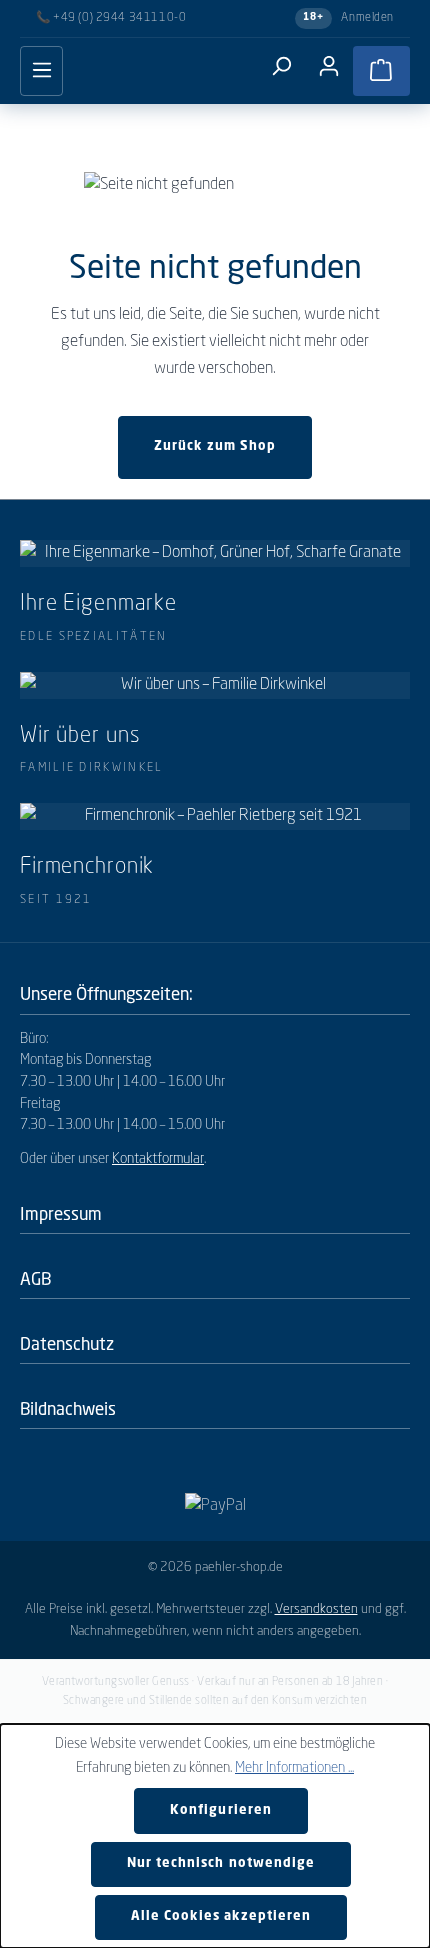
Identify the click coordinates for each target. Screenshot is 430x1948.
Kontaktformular (158, 1159)
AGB (35, 1278)
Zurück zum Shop (215, 446)
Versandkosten (316, 1609)
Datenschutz (67, 1343)
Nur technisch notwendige (221, 1863)
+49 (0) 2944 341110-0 (119, 18)
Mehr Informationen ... (294, 1768)
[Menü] (41, 71)
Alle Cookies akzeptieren (221, 1916)
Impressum (61, 1213)
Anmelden (367, 18)
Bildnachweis (68, 1408)
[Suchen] (281, 66)
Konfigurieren (220, 1810)
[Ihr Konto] (329, 66)
